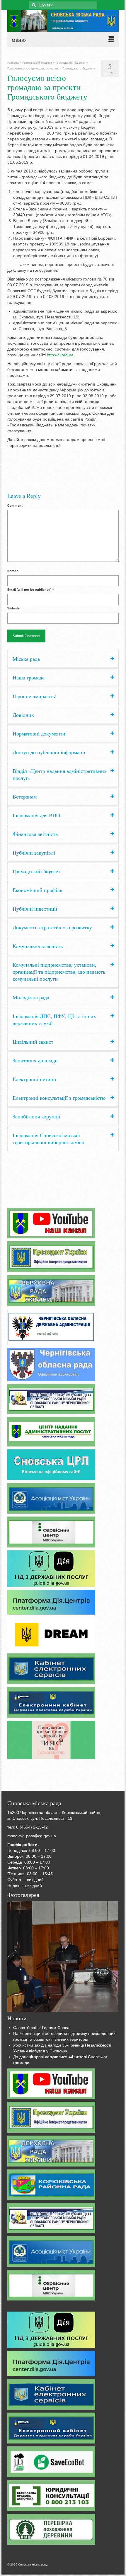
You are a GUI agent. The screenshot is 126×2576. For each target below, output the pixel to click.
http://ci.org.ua (60, 355)
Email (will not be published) (30, 590)
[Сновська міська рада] (63, 21)
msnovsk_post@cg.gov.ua (32, 1836)
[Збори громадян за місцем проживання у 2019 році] (63, 1957)
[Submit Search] (33, 5)
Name (13, 571)
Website (13, 608)
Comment (15, 506)
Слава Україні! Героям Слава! (42, 2028)
